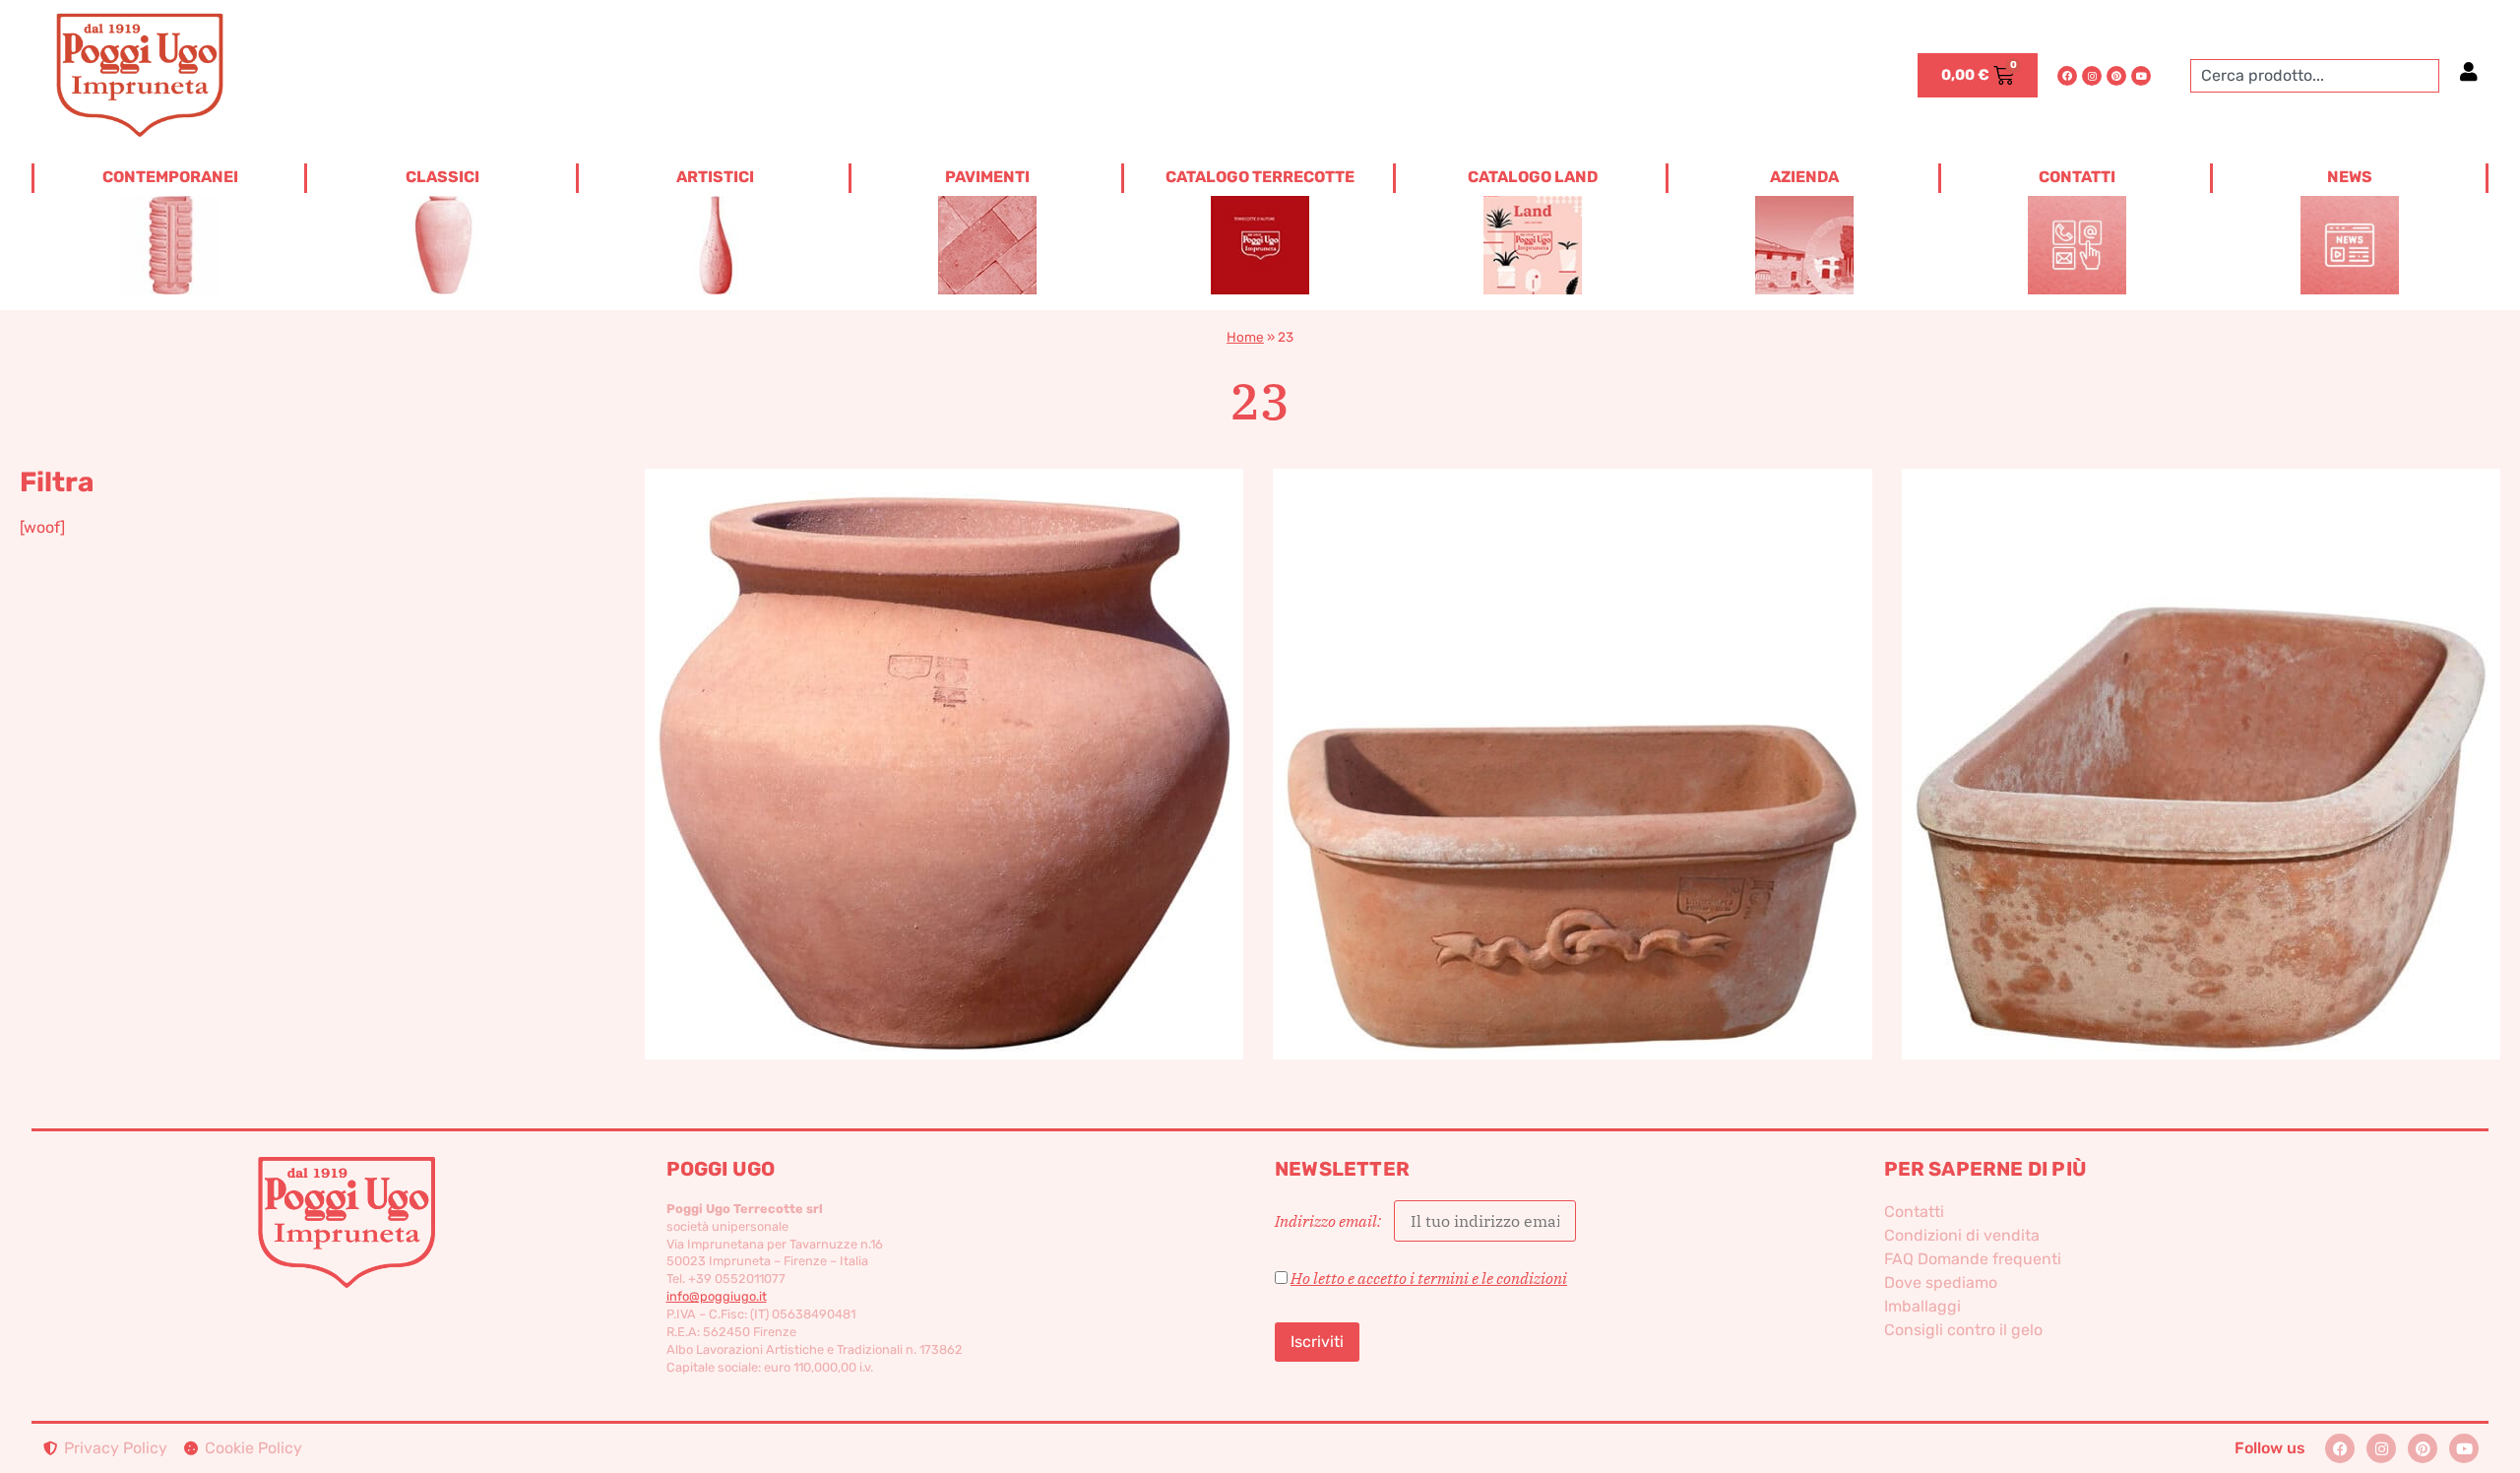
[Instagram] (2092, 76)
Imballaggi (1922, 1306)
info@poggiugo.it (717, 1296)
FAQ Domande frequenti (1973, 1259)
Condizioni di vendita (1962, 1235)
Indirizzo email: (1329, 1221)
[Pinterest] (2116, 76)
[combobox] (2315, 76)
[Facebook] (2067, 76)
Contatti (1914, 1212)
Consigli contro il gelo (1963, 1330)
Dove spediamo (1941, 1282)
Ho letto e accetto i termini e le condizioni (1429, 1278)
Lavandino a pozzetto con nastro (1573, 731)
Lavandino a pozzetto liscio (2201, 731)
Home (1245, 337)
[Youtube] (2141, 76)
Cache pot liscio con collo (944, 731)
